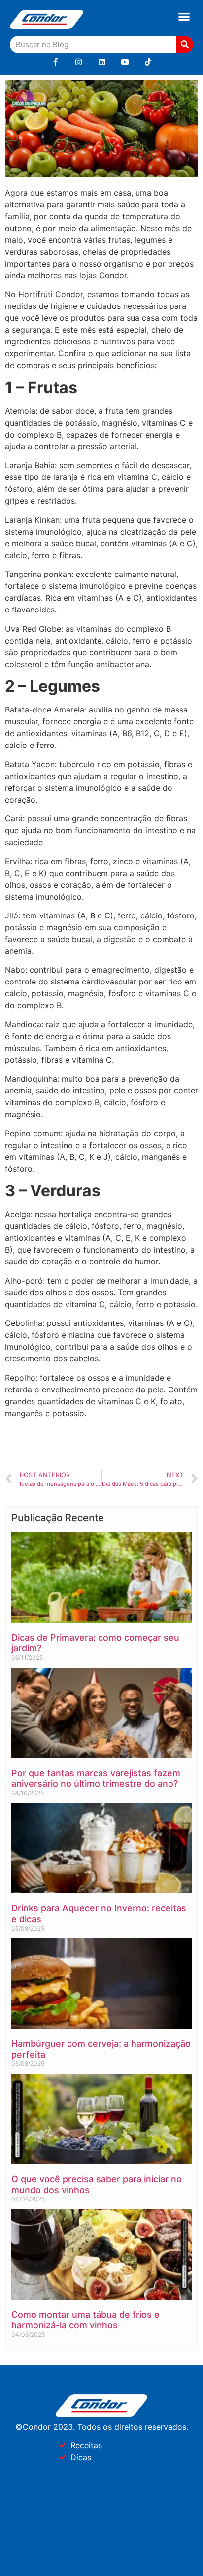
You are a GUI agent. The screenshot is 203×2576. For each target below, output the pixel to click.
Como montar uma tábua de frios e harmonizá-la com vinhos (85, 2320)
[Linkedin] (102, 62)
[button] (184, 17)
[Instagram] (79, 62)
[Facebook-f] (55, 62)
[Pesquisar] (185, 45)
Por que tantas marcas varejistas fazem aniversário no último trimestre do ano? (96, 1779)
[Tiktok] (148, 62)
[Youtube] (125, 62)
